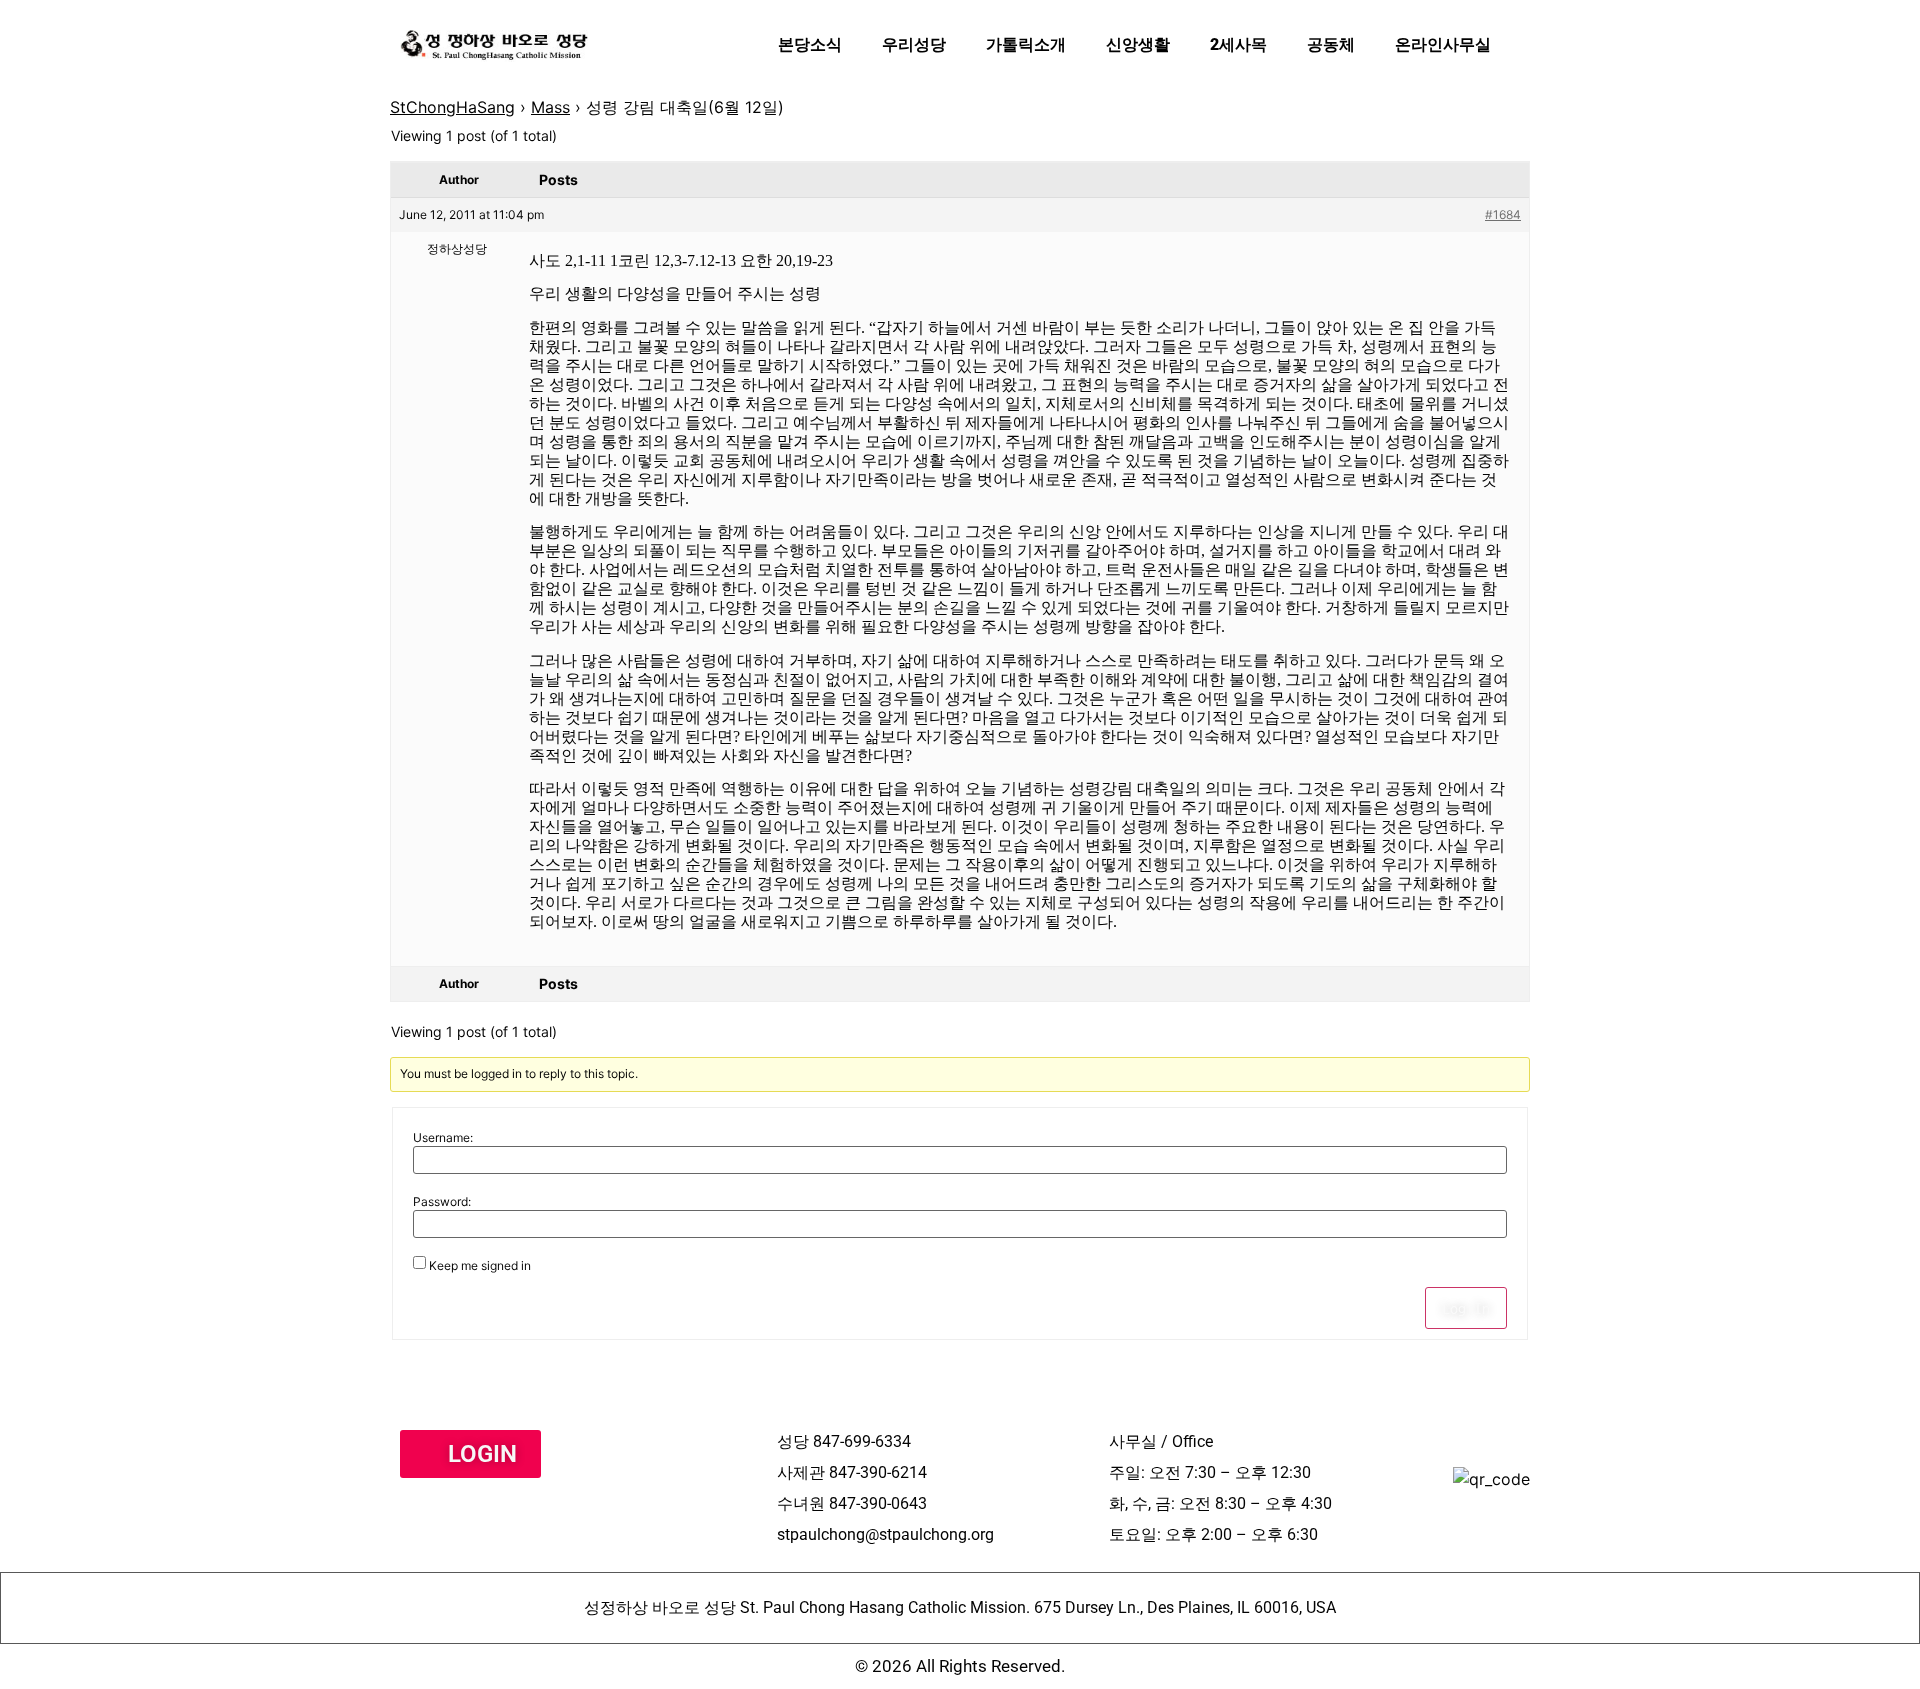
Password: (442, 1202)
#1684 (1503, 214)
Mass (550, 107)
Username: (443, 1138)
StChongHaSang (452, 107)
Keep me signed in (480, 1266)
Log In (1466, 1308)
